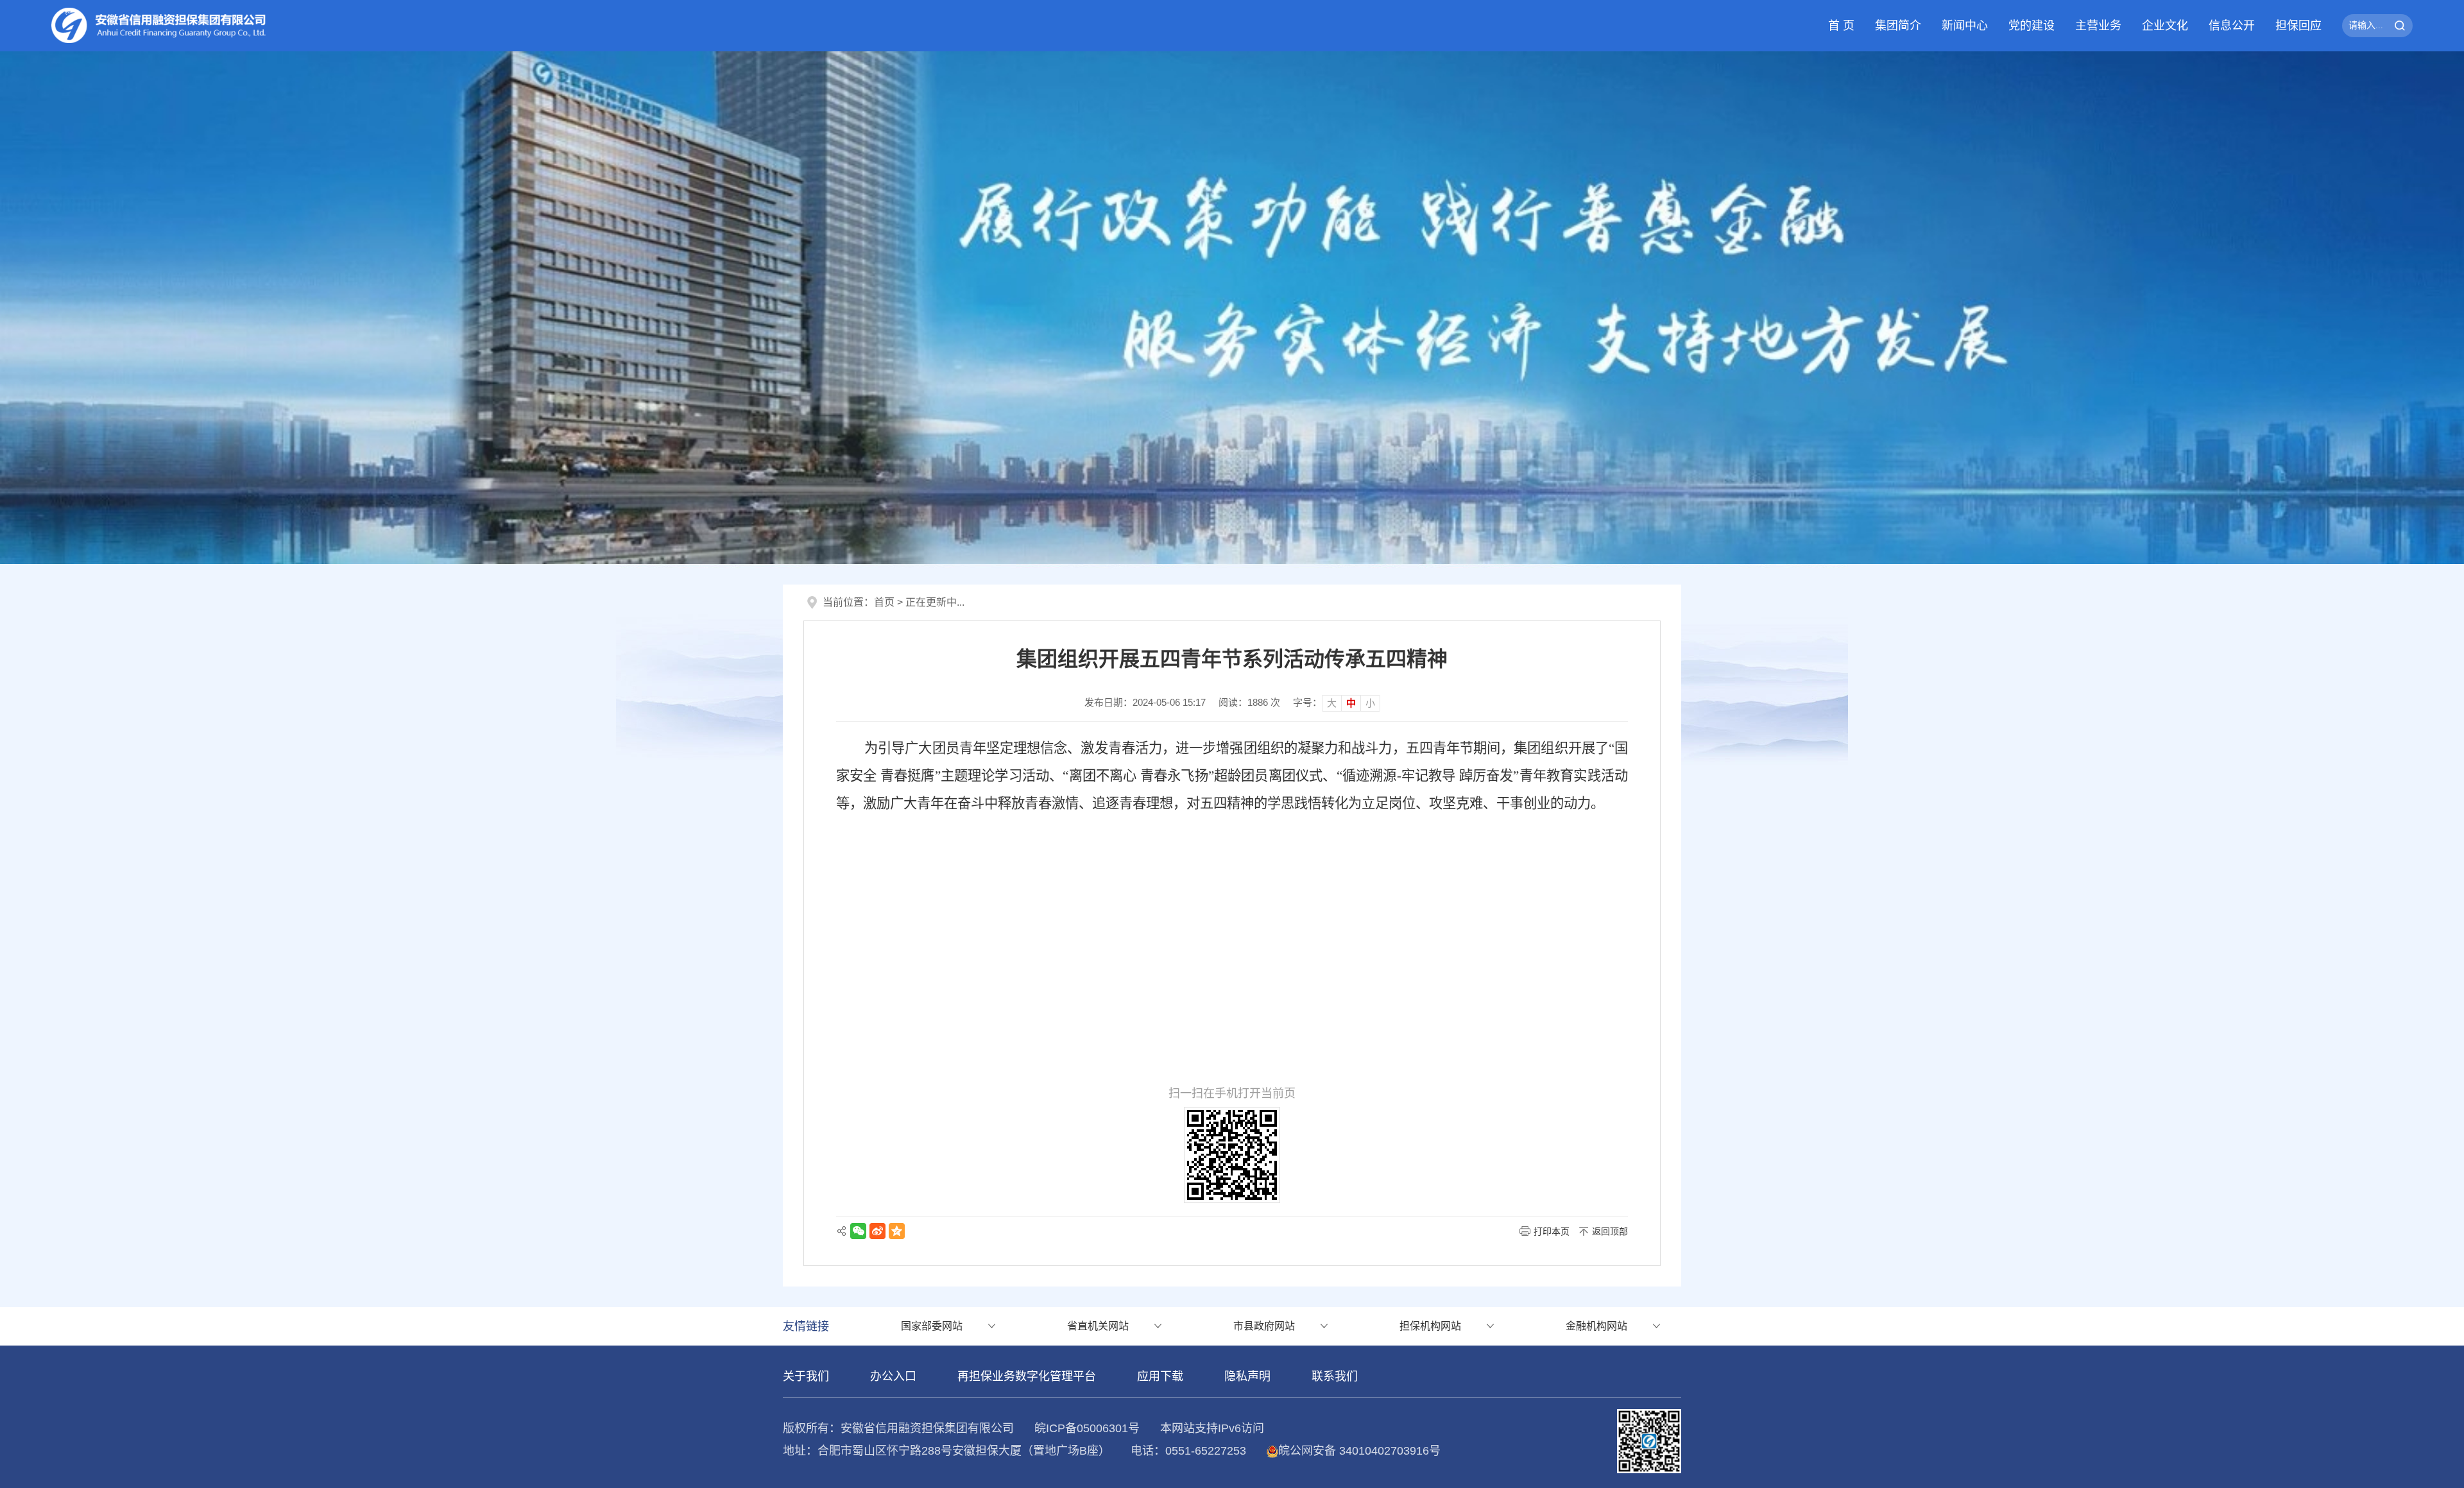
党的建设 (2032, 26)
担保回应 (2298, 26)
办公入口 (893, 1376)
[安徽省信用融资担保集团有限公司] (1232, 307)
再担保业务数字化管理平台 (1027, 1376)
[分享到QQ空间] (897, 1231)
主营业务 (2098, 26)
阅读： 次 (1249, 702)
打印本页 (1552, 1231)
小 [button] (1370, 703)
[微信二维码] (1649, 1440)
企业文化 (2165, 26)
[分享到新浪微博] (877, 1231)
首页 (884, 602)
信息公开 (2232, 26)
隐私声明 (1247, 1376)
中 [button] (1351, 703)
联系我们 (1335, 1376)
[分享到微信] (858, 1231)
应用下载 (1160, 1376)
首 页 (1841, 26)
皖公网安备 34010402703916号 (1359, 1451)
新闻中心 (1965, 26)
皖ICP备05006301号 (1087, 1428)
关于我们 (806, 1376)
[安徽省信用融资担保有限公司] (159, 25)
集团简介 (1898, 26)
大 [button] (1332, 703)
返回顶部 (1610, 1231)
